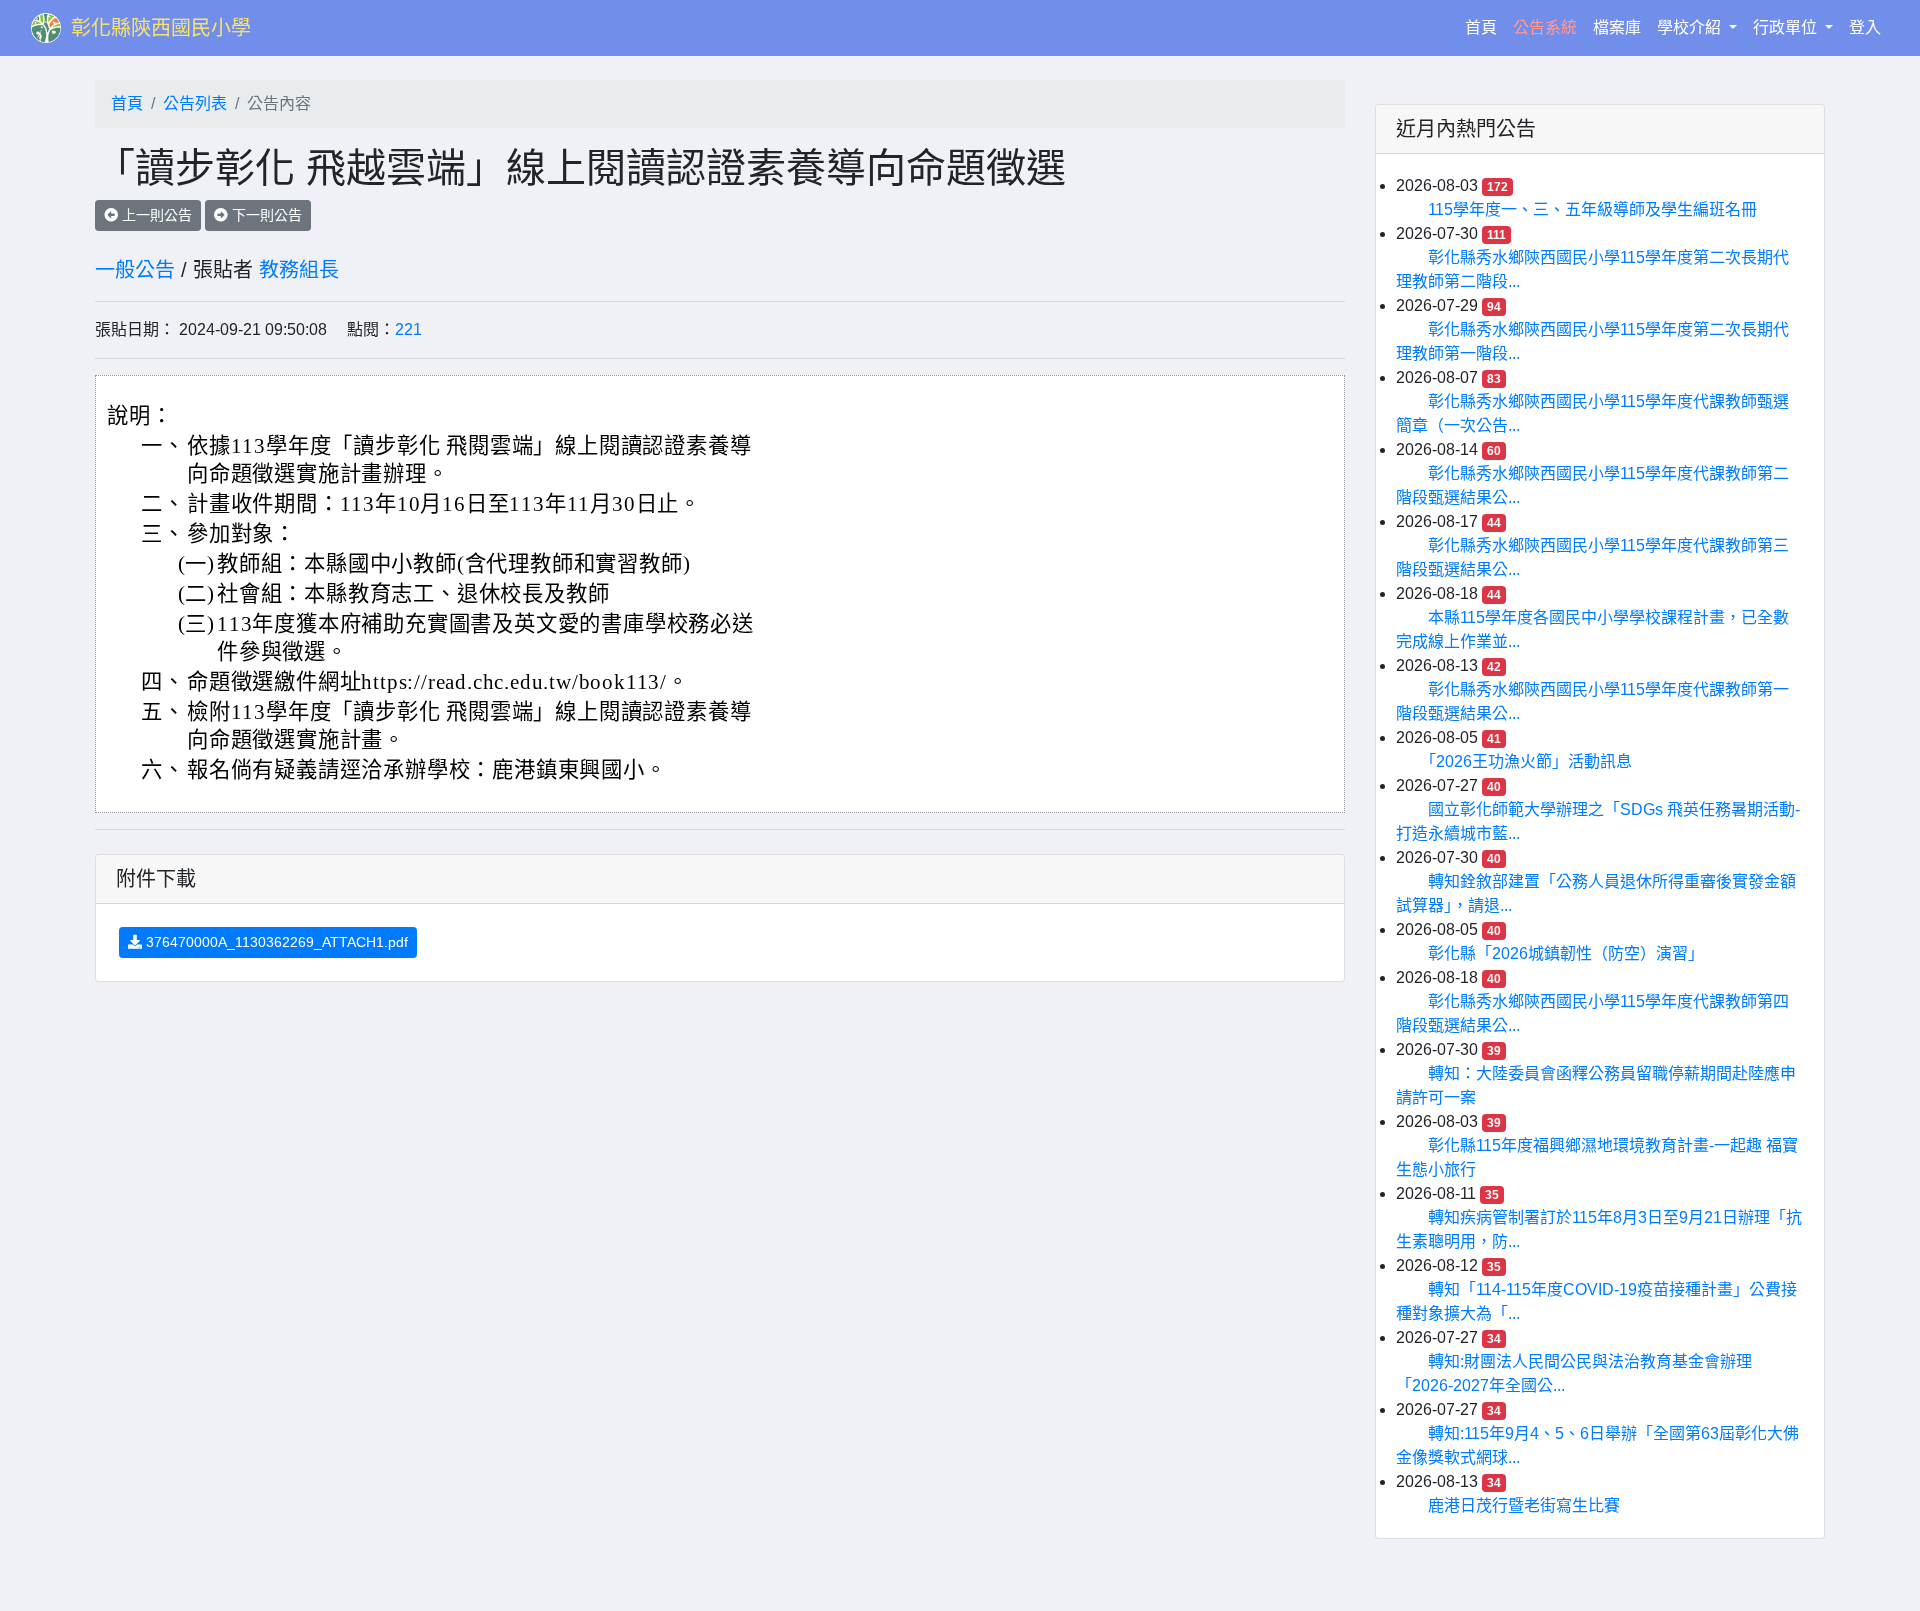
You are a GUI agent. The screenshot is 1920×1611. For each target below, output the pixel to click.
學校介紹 (1691, 27)
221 (408, 329)
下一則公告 (265, 215)
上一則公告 (155, 215)
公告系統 (1545, 27)
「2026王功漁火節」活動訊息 (1530, 761)
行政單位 (1787, 27)
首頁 (1485, 27)
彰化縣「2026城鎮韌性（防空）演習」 (1566, 953)
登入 (1865, 27)
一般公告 (135, 270)
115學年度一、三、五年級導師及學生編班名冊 (1592, 209)
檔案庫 (1617, 27)
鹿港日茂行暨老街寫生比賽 (1524, 1505)
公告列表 (195, 103)
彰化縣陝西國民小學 (161, 28)
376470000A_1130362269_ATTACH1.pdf (275, 942)
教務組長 (299, 270)
